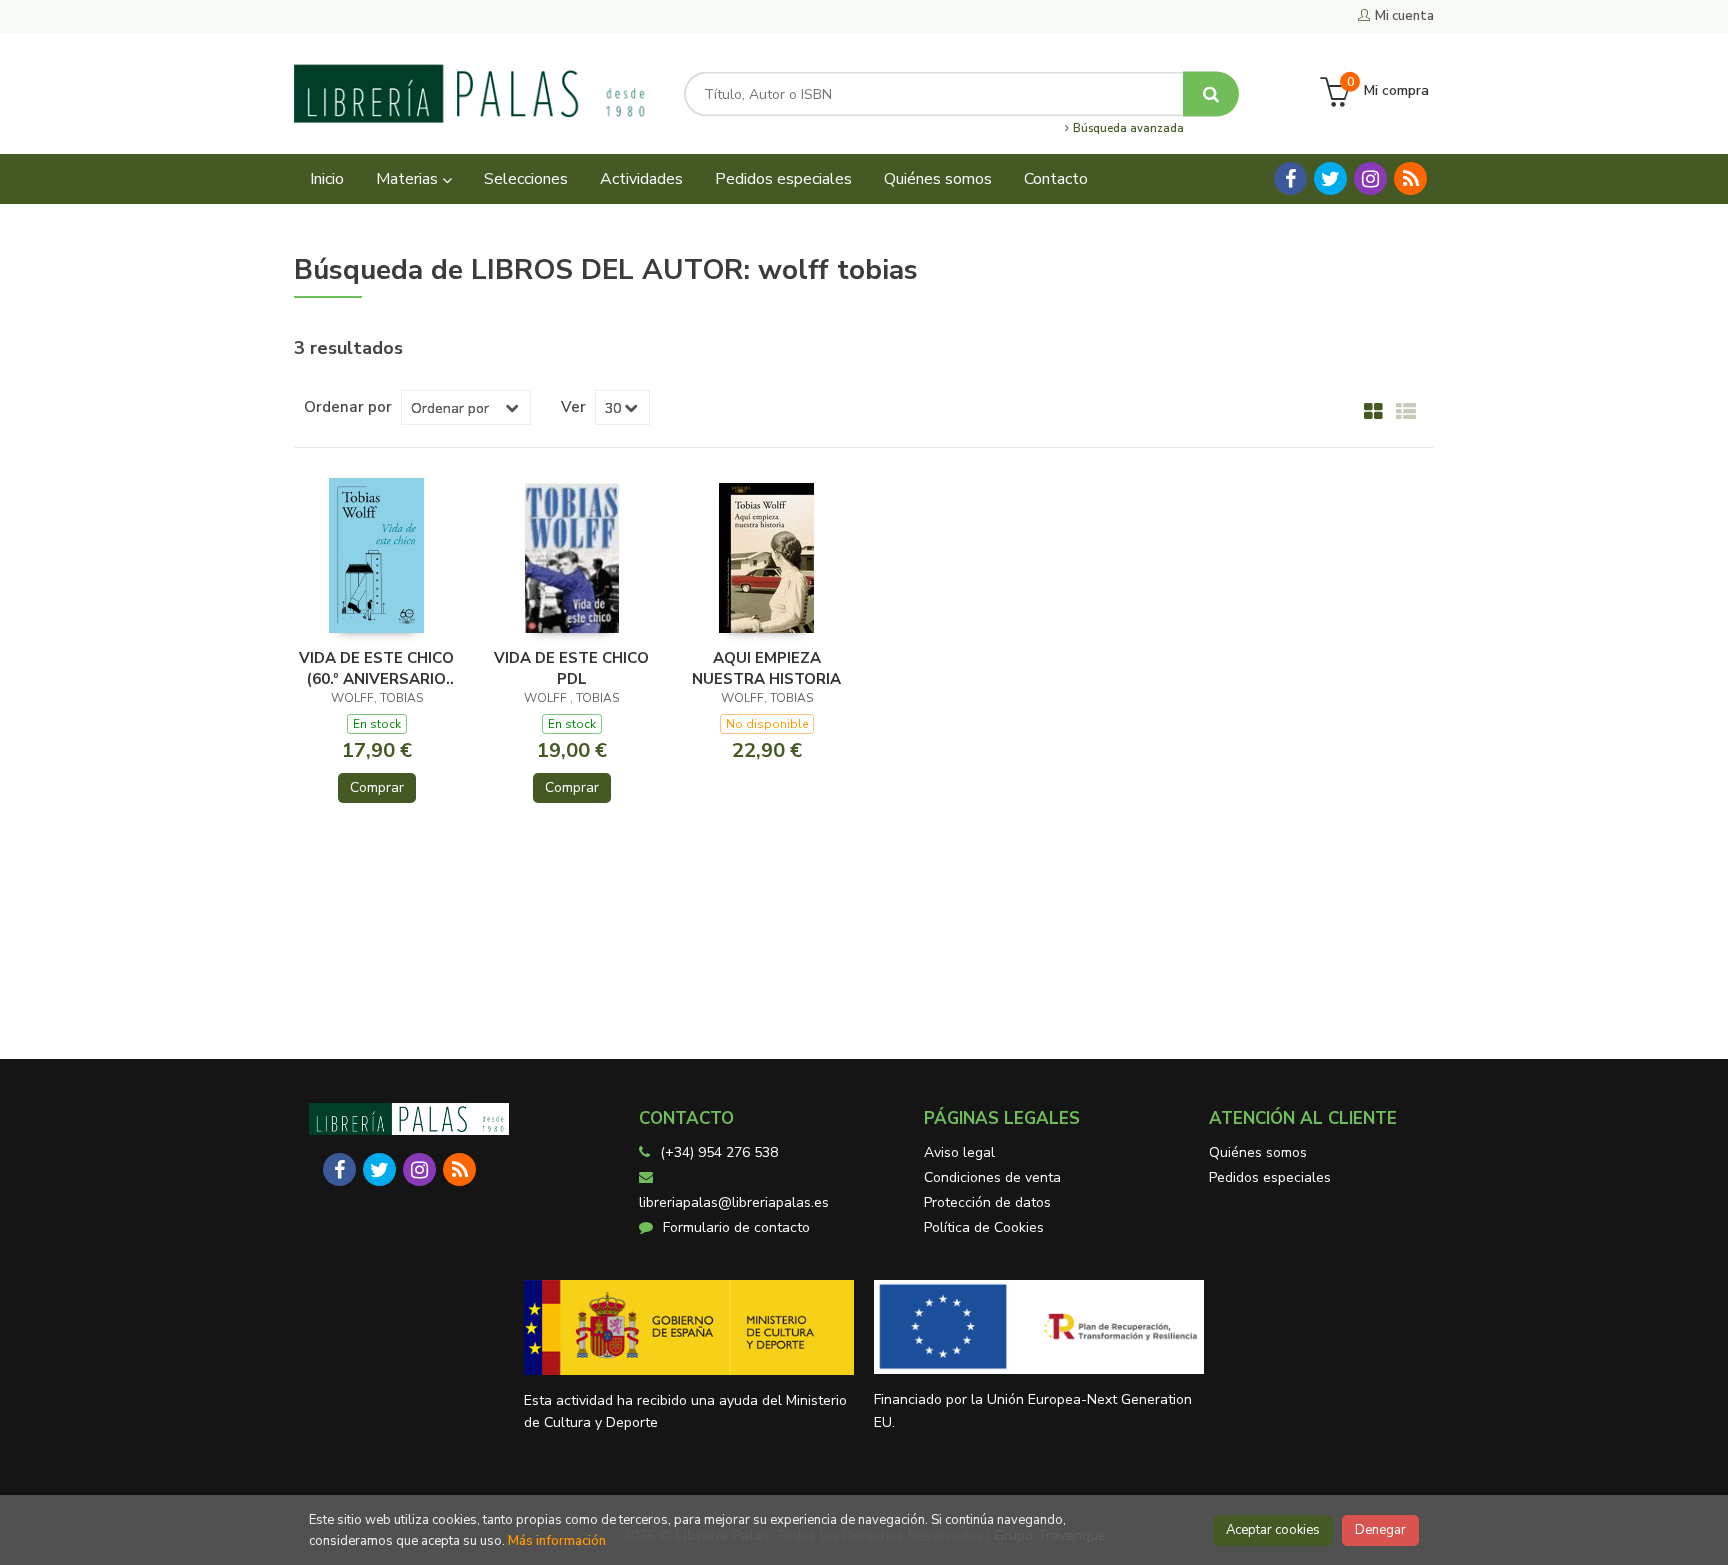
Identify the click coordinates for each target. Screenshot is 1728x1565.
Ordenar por (348, 407)
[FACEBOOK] (1290, 178)
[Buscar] (1211, 93)
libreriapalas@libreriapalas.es (734, 1202)
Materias (409, 179)
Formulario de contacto (736, 1227)
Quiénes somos (1258, 1152)
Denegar (1380, 1530)
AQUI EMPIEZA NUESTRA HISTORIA (766, 668)
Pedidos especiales (1270, 1177)
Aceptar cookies (1273, 1530)
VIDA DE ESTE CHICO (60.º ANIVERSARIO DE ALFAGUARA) (376, 668)
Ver (573, 407)
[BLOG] (1410, 178)
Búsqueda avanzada (1127, 129)
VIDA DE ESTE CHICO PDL (571, 668)
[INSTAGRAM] (1370, 178)
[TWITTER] (1330, 178)
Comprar (377, 787)
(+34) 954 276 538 (719, 1152)
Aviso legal (959, 1152)
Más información (557, 1541)
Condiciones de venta (992, 1177)
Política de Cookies (984, 1227)
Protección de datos (987, 1202)
